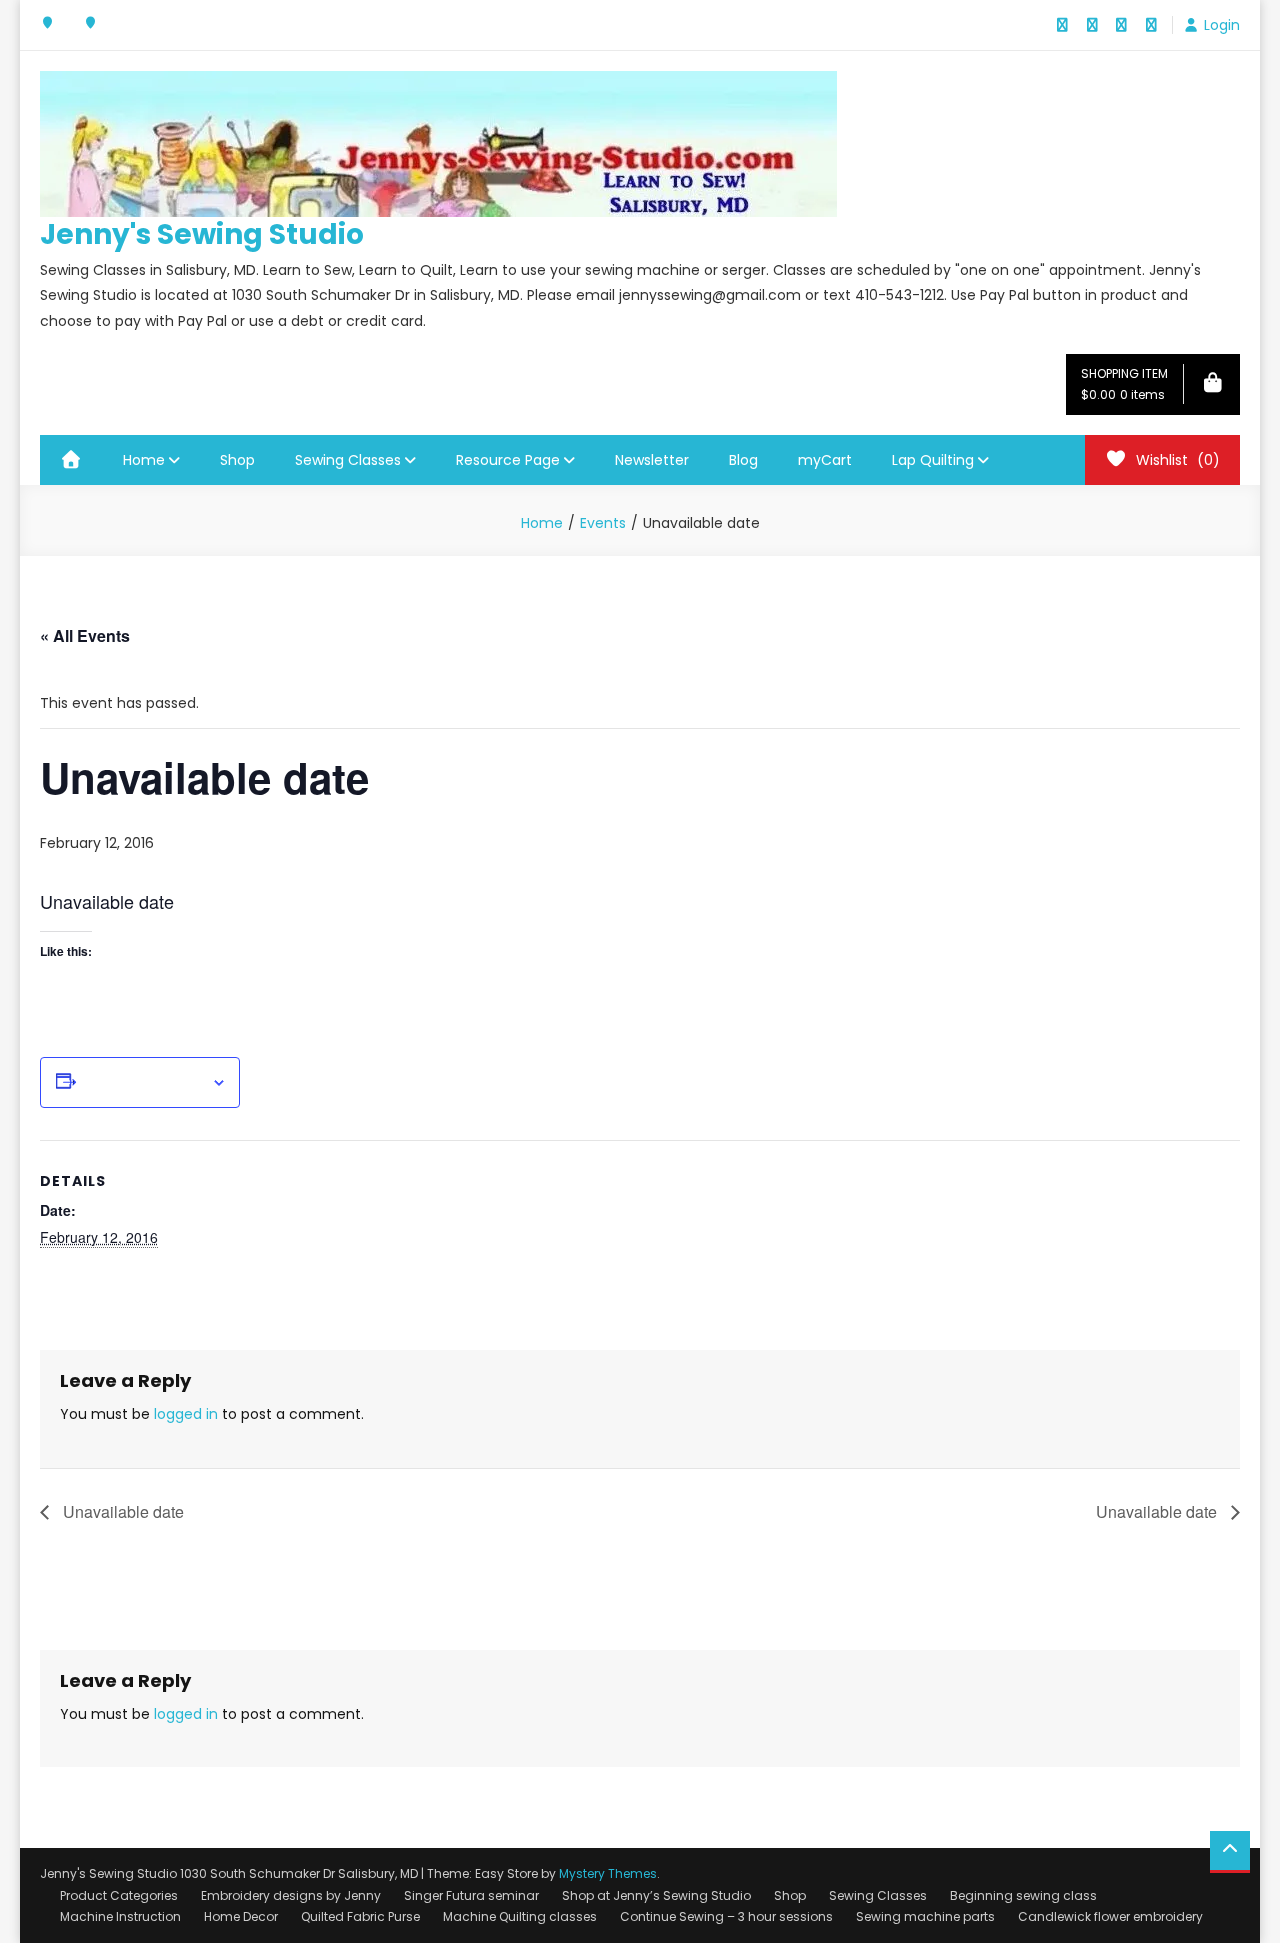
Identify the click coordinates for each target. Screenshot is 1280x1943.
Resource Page (508, 460)
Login (1222, 25)
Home (144, 460)
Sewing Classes (348, 460)
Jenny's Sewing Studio (202, 234)
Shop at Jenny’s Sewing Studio (656, 1895)
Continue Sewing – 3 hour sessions (726, 1916)
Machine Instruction (120, 1916)
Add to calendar (143, 1083)
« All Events (85, 635)
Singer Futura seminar (471, 1895)
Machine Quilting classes (520, 1916)
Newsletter (652, 460)
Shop (237, 460)
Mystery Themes (608, 1873)
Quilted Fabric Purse (360, 1916)
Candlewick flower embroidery (1110, 1916)
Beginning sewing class (1023, 1895)
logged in (186, 1414)
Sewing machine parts (925, 1916)
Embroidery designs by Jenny (291, 1895)
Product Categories (119, 1895)
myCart (825, 460)
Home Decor (241, 1916)
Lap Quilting (933, 460)
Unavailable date (121, 1511)
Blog (743, 460)
